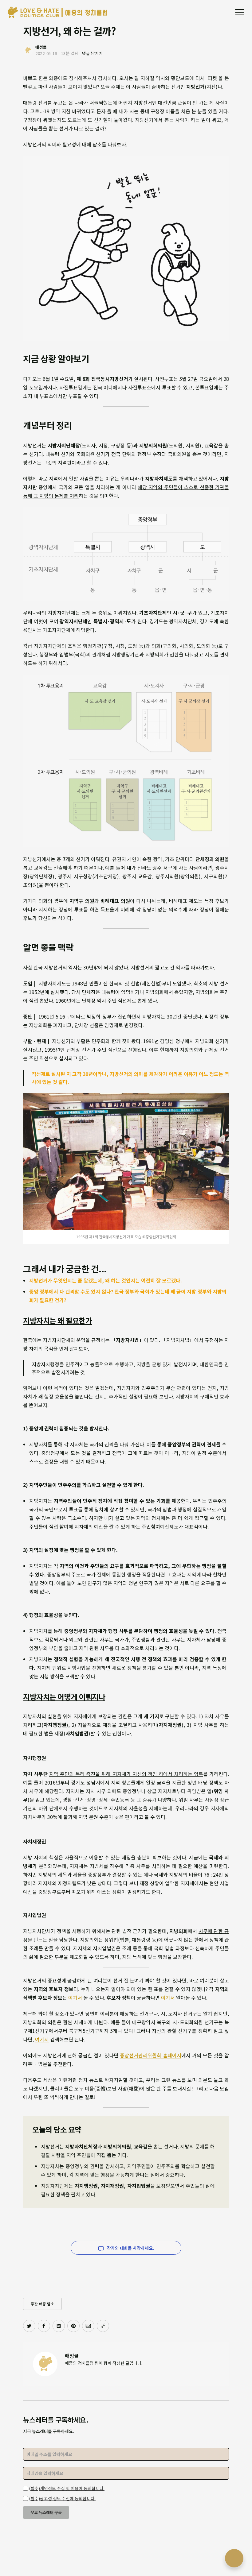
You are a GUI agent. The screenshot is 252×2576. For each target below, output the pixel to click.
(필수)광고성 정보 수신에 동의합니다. (62, 2498)
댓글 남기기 (92, 53)
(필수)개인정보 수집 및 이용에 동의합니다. (67, 2488)
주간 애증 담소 (42, 2304)
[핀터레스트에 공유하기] (73, 2326)
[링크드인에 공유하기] (59, 2326)
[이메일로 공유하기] (88, 2326)
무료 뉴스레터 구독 (46, 2512)
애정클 (72, 2356)
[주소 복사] (103, 2326)
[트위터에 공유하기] (29, 2326)
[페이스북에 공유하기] (44, 2326)
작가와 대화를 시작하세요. (130, 2248)
